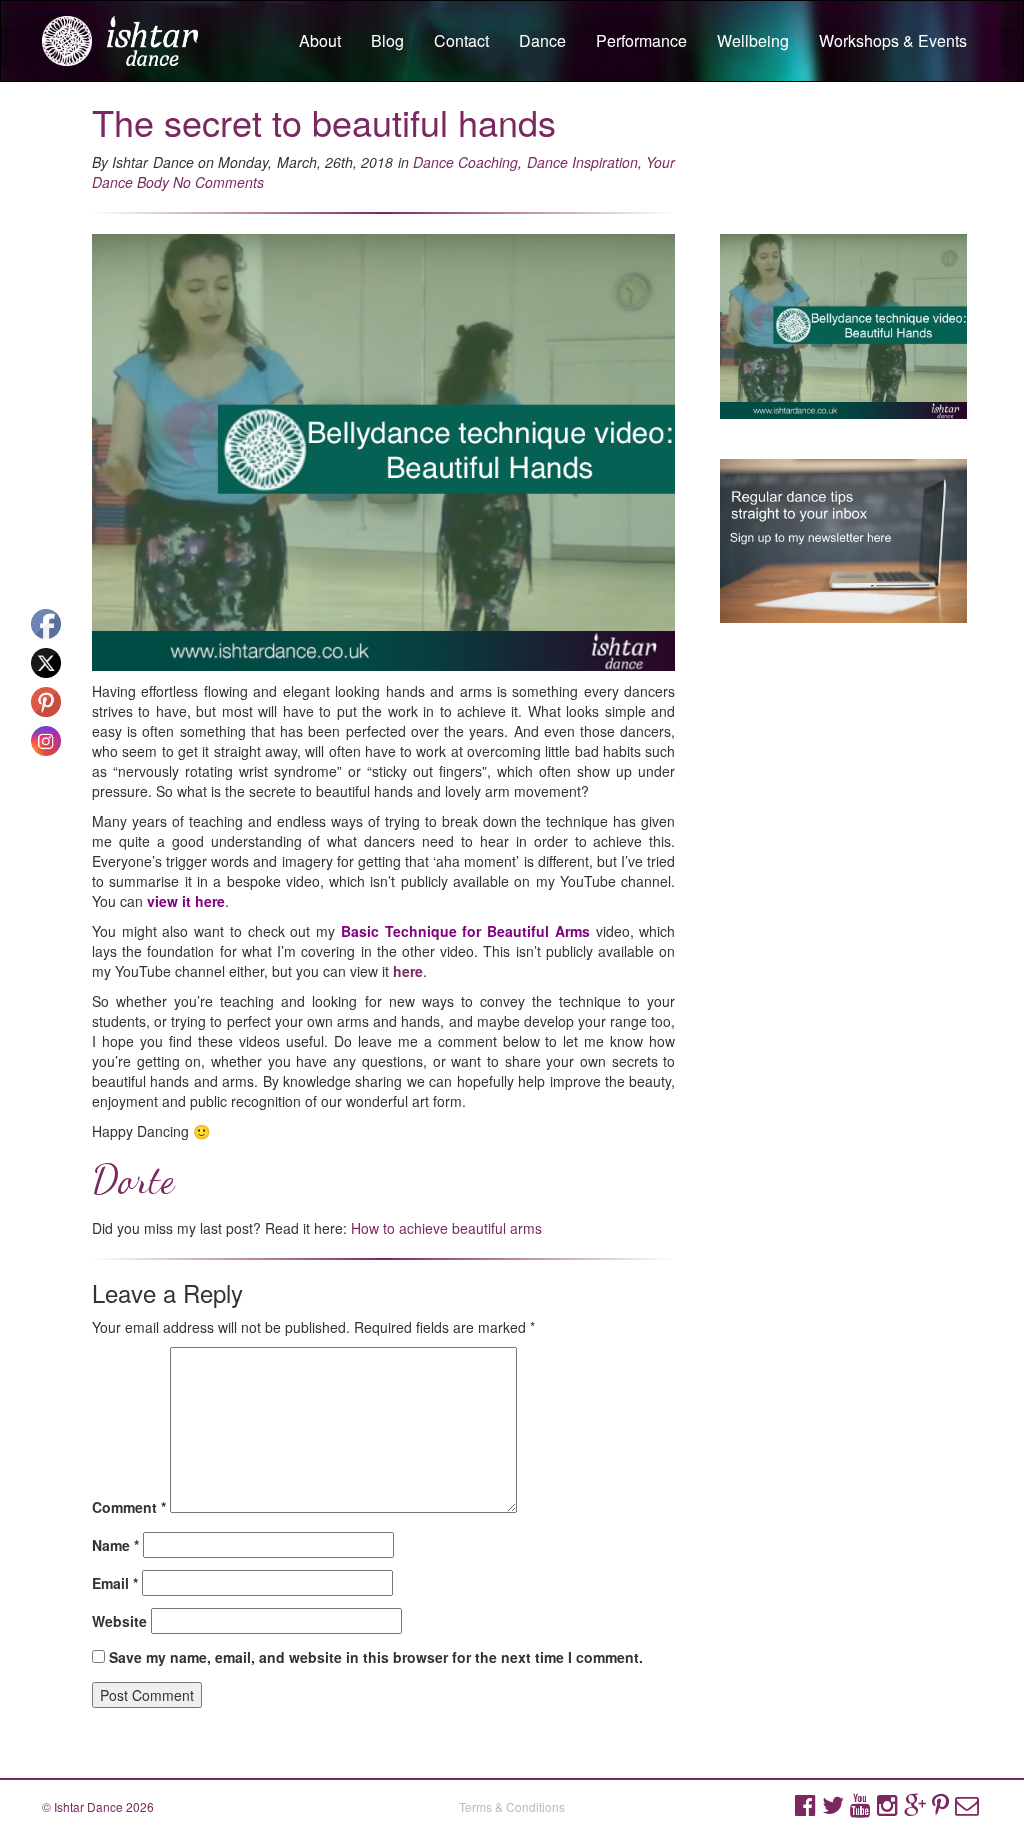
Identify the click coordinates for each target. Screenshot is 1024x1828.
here (408, 971)
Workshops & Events (893, 40)
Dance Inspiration (582, 162)
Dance (542, 40)
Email (115, 1583)
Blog (387, 40)
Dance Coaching (465, 162)
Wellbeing (753, 40)
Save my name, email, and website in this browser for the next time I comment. (376, 1657)
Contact (461, 40)
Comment (129, 1507)
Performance (641, 40)
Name (115, 1545)
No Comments (218, 182)
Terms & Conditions (512, 1806)
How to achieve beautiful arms (446, 1228)
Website (119, 1621)
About (320, 40)
